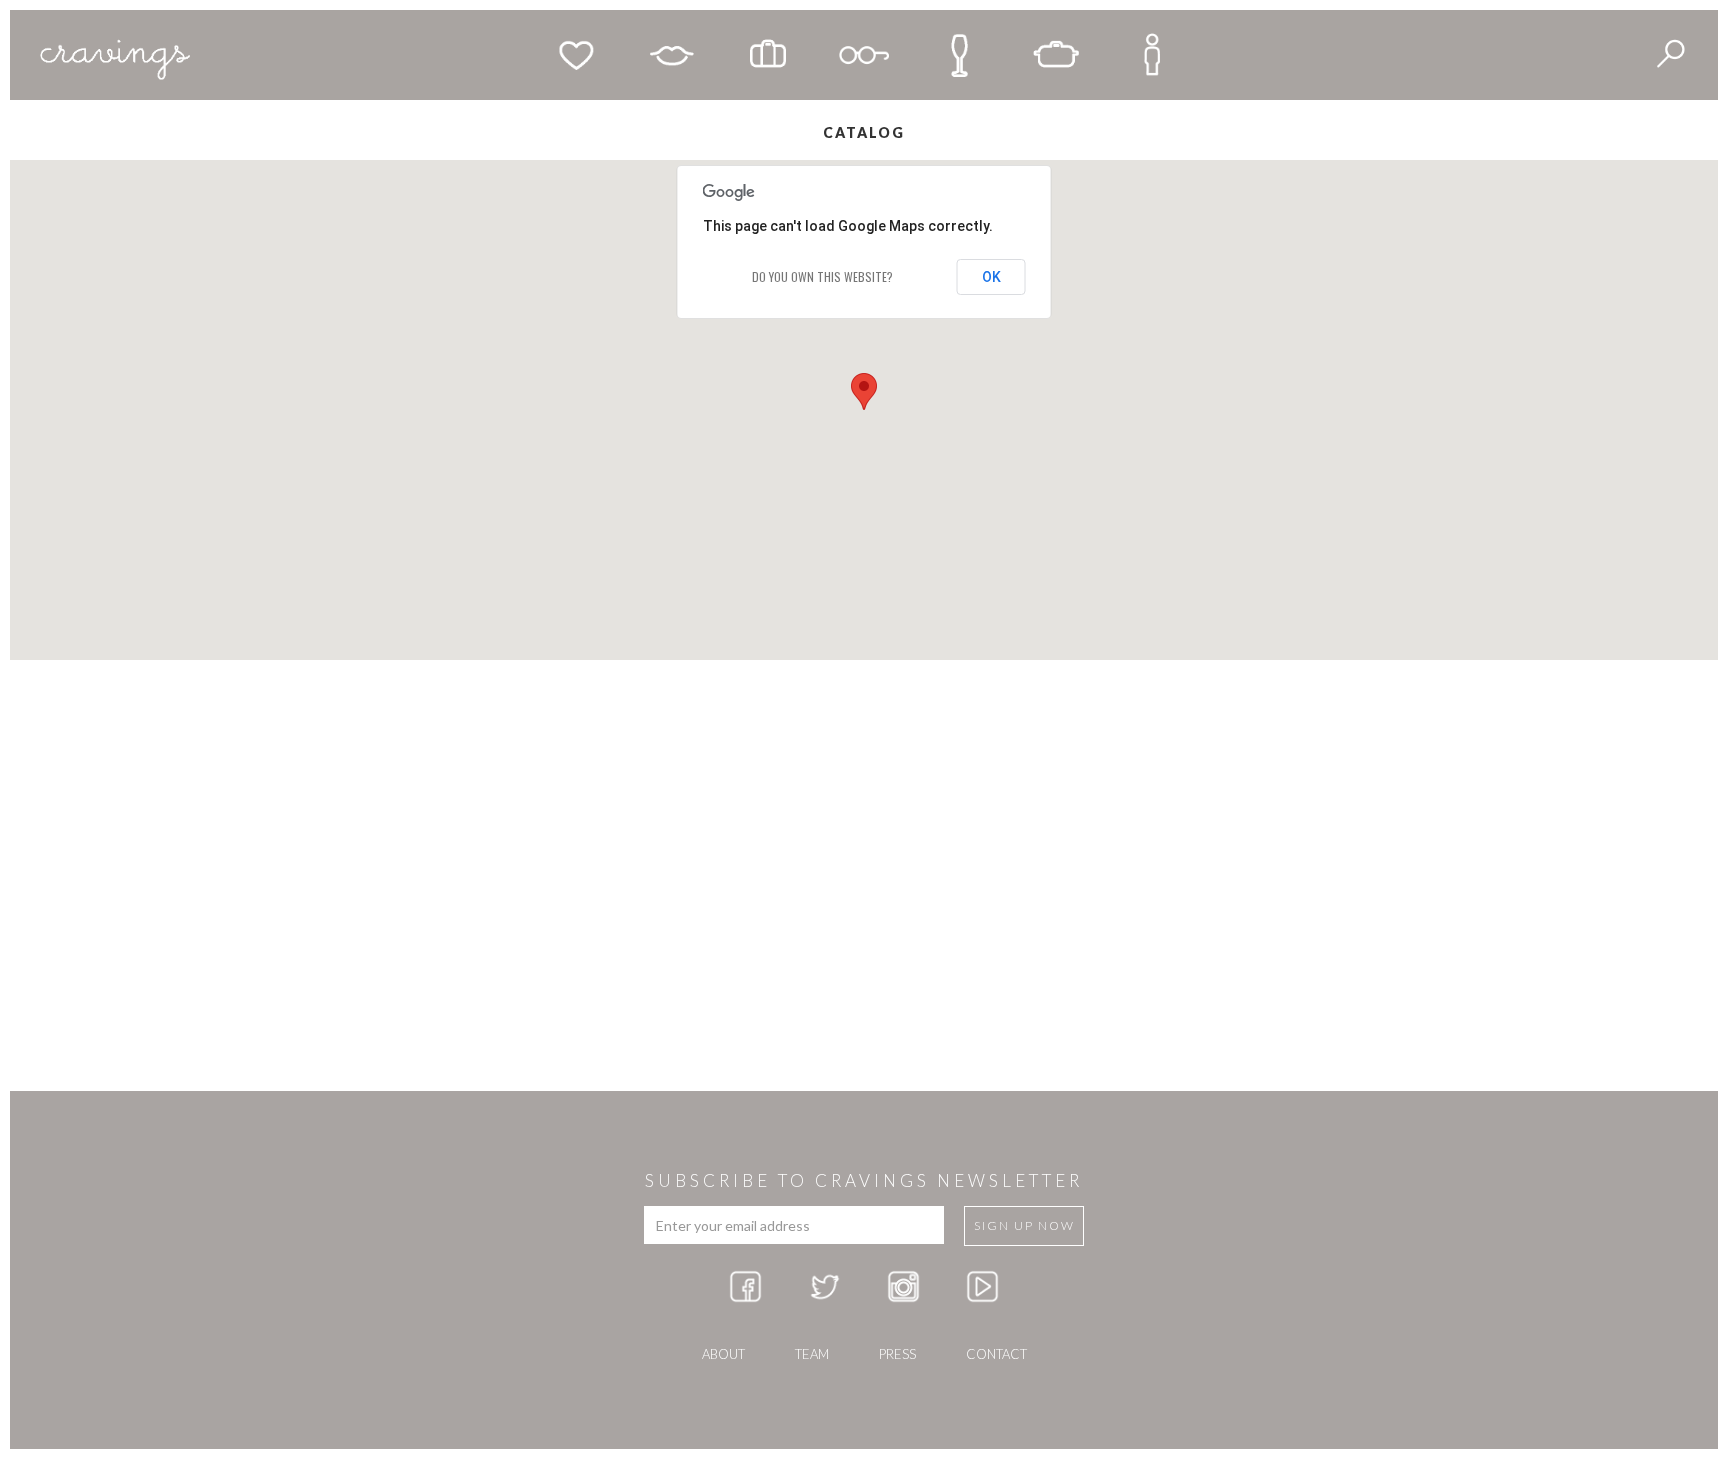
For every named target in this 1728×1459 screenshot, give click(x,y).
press (897, 1354)
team (812, 1354)
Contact (996, 1354)
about (723, 1354)
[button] (864, 391)
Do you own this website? (822, 276)
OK (991, 277)
